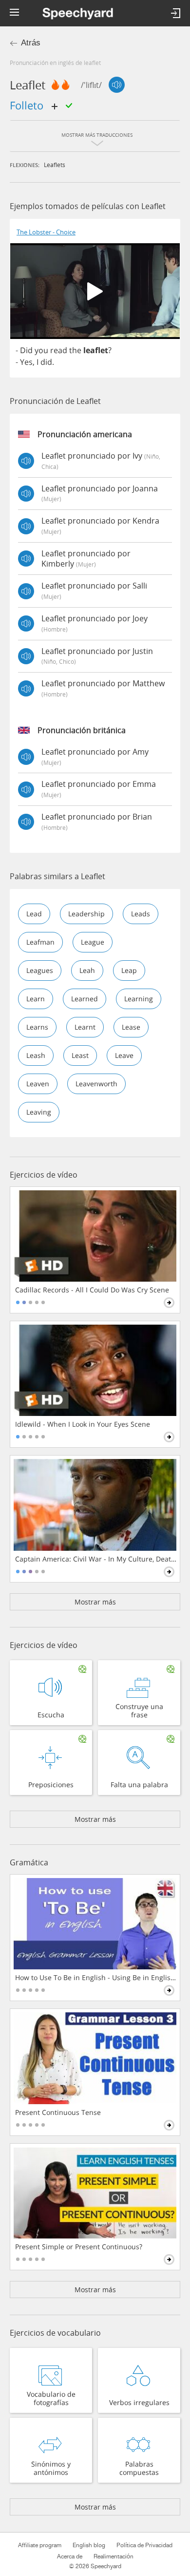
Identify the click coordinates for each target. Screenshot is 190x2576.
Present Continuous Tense (58, 2112)
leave (124, 1055)
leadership (86, 914)
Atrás (31, 43)
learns (37, 1027)
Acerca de (70, 2556)
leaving (39, 1112)
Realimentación (114, 2556)
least (80, 1055)
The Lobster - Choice (46, 232)
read (59, 350)
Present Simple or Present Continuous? (79, 2247)
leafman (40, 942)
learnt (85, 1027)
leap (129, 970)
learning (139, 999)
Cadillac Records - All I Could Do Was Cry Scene (92, 1290)
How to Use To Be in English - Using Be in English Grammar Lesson (96, 1978)
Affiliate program (40, 2545)
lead (34, 914)
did (46, 362)
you (41, 350)
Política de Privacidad (144, 2545)
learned (85, 999)
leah (87, 970)
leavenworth (96, 1084)
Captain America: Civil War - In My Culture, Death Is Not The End (96, 1559)
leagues (40, 970)
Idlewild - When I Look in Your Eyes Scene (83, 1424)
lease (131, 1027)
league (93, 942)
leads (141, 914)
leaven (38, 1084)
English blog (89, 2545)
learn (36, 999)
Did (26, 350)
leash (36, 1055)
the (75, 350)
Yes (26, 362)
